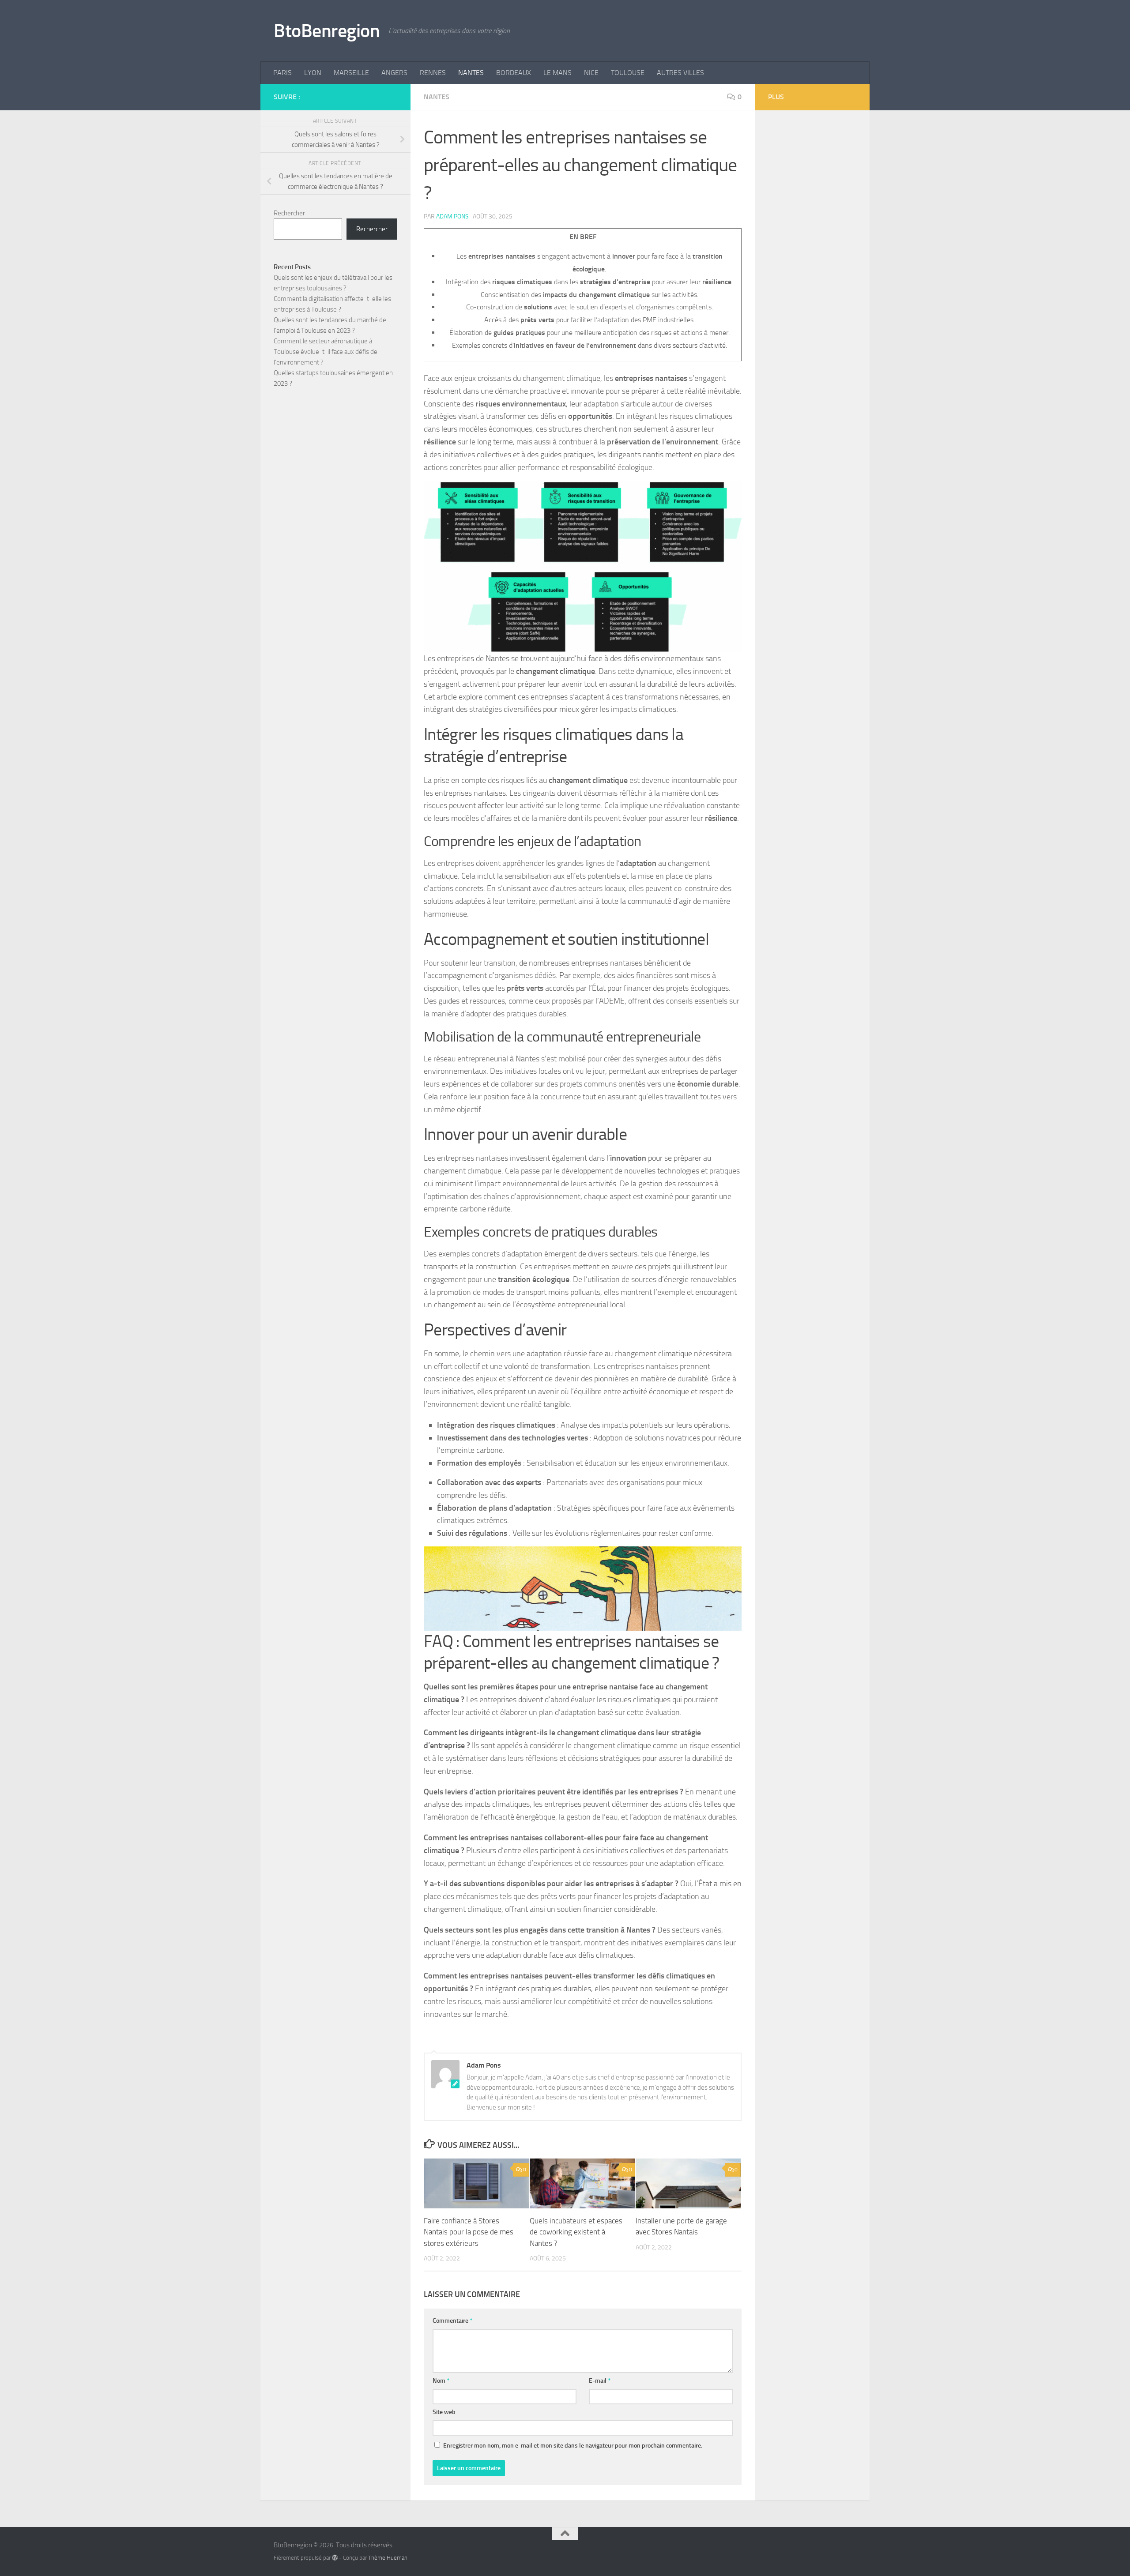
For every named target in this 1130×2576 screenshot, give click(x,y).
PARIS (282, 73)
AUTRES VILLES (680, 73)
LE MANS (557, 73)
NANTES (471, 73)
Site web (444, 2412)
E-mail (600, 2381)
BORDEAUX (514, 73)
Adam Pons (452, 216)
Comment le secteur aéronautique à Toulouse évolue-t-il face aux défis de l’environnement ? (326, 352)
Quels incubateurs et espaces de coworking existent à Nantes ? (576, 2232)
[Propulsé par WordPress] (335, 2558)
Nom (441, 2381)
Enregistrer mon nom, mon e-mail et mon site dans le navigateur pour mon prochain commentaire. (573, 2446)
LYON (313, 73)
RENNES (433, 73)
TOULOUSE (628, 73)
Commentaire (452, 2321)
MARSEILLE (351, 73)
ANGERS (394, 73)
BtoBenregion (327, 31)
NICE (591, 73)
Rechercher (289, 213)
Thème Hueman (388, 2558)
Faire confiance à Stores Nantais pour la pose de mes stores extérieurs (469, 2232)
